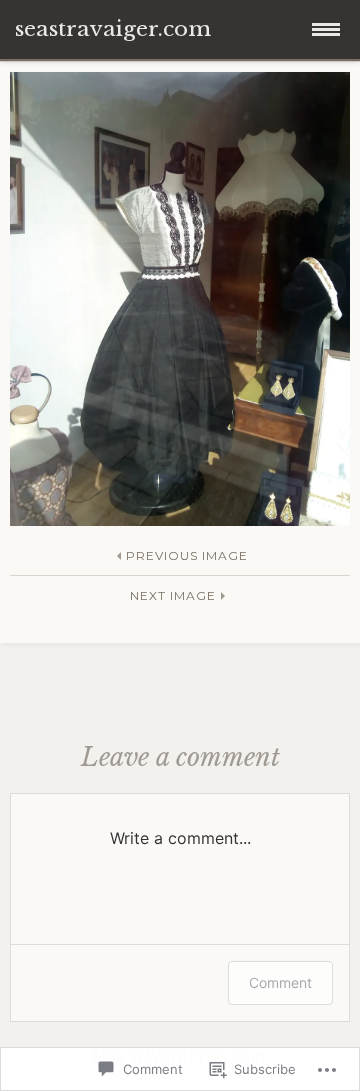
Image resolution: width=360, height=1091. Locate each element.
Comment (280, 982)
